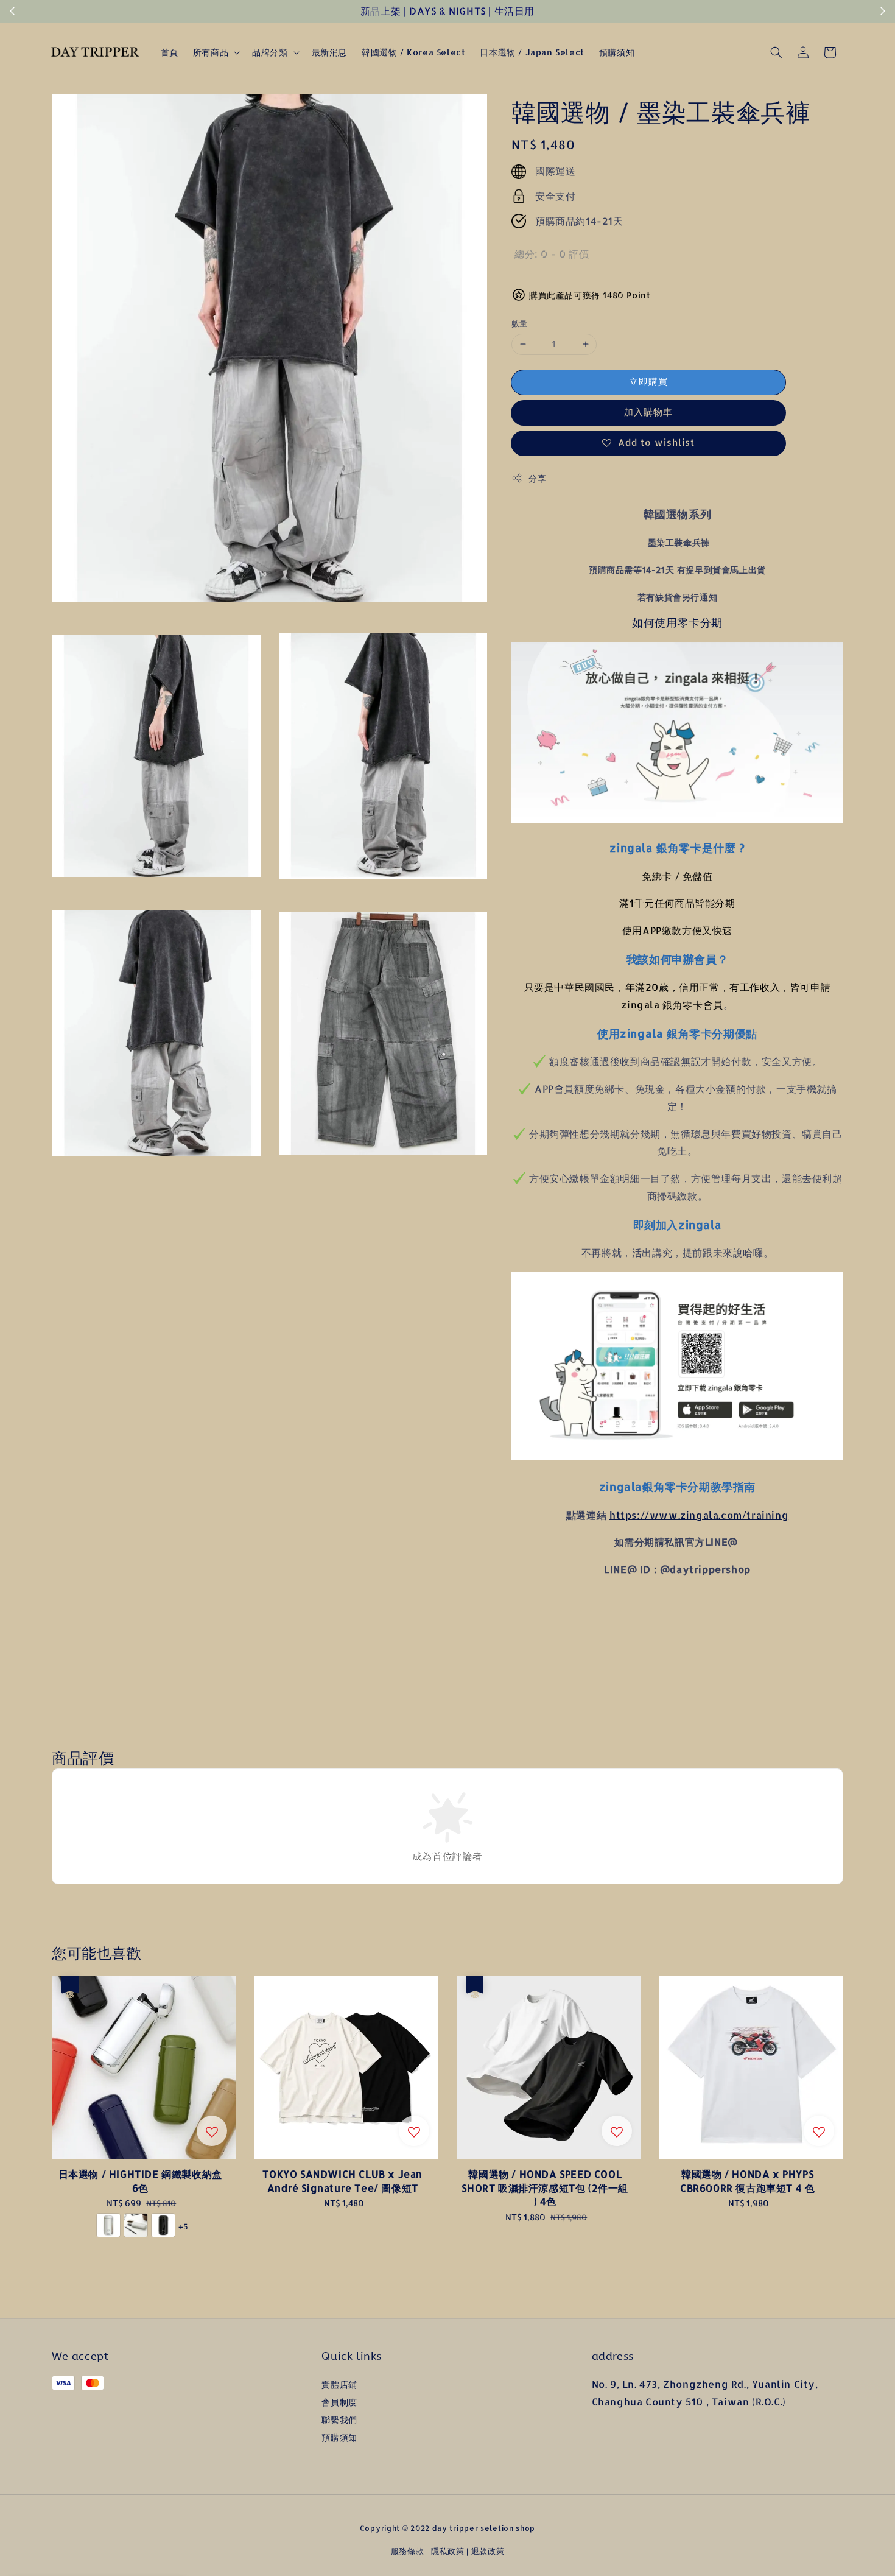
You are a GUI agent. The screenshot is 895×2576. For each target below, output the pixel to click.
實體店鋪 (339, 2384)
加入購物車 (648, 412)
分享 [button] (537, 478)
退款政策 (488, 2551)
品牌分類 (270, 52)
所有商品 (211, 52)
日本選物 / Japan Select (532, 52)
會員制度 (339, 2402)
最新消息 (329, 52)
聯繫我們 (339, 2420)
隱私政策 (448, 2551)
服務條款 (408, 2551)
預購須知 (617, 52)
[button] (776, 52)
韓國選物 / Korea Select (413, 52)
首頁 (170, 52)
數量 (520, 323)
